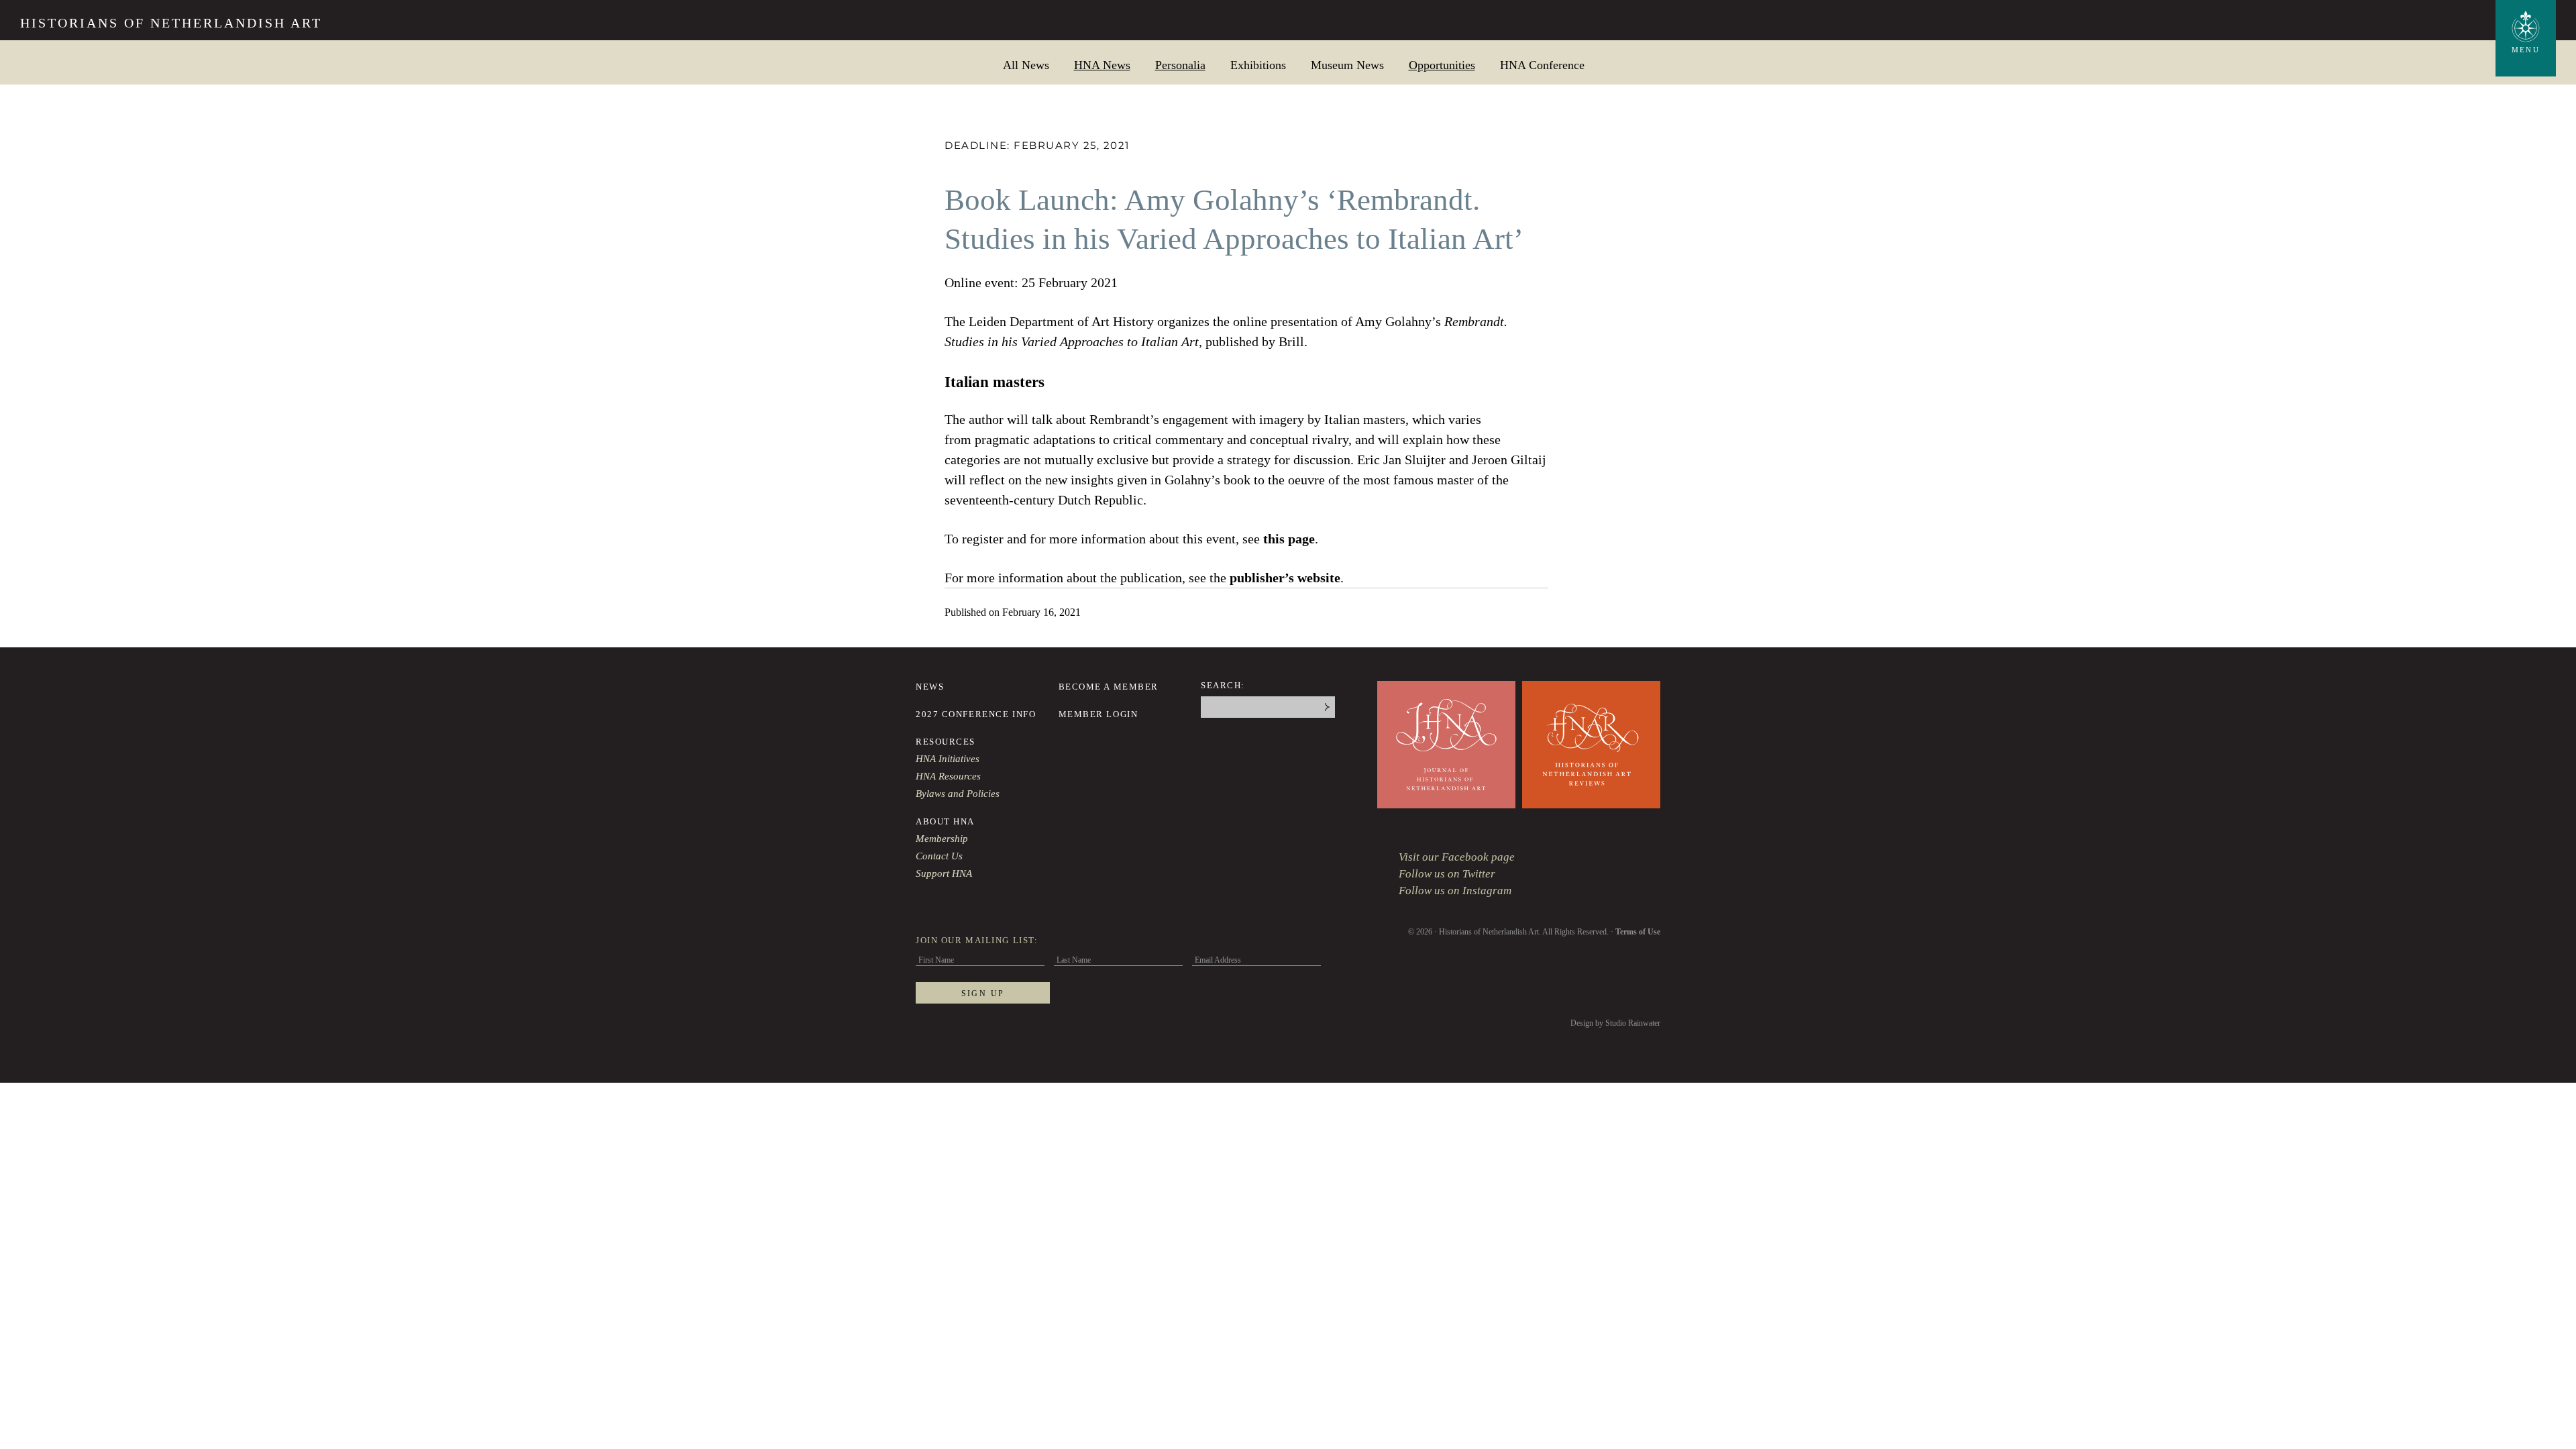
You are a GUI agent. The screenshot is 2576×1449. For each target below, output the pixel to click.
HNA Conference (1542, 65)
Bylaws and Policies (958, 794)
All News (1026, 65)
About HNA (945, 821)
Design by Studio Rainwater (1615, 1023)
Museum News (1347, 65)
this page (1289, 539)
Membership (942, 839)
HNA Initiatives (948, 759)
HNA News (1102, 65)
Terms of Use (1638, 932)
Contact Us (939, 856)
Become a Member (1109, 687)
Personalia (1180, 65)
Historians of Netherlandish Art (171, 23)
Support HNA (944, 873)
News (930, 687)
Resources (946, 742)
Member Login (1098, 714)
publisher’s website (1285, 578)
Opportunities (1442, 65)
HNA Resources (948, 776)
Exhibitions (1258, 65)
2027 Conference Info (976, 714)
